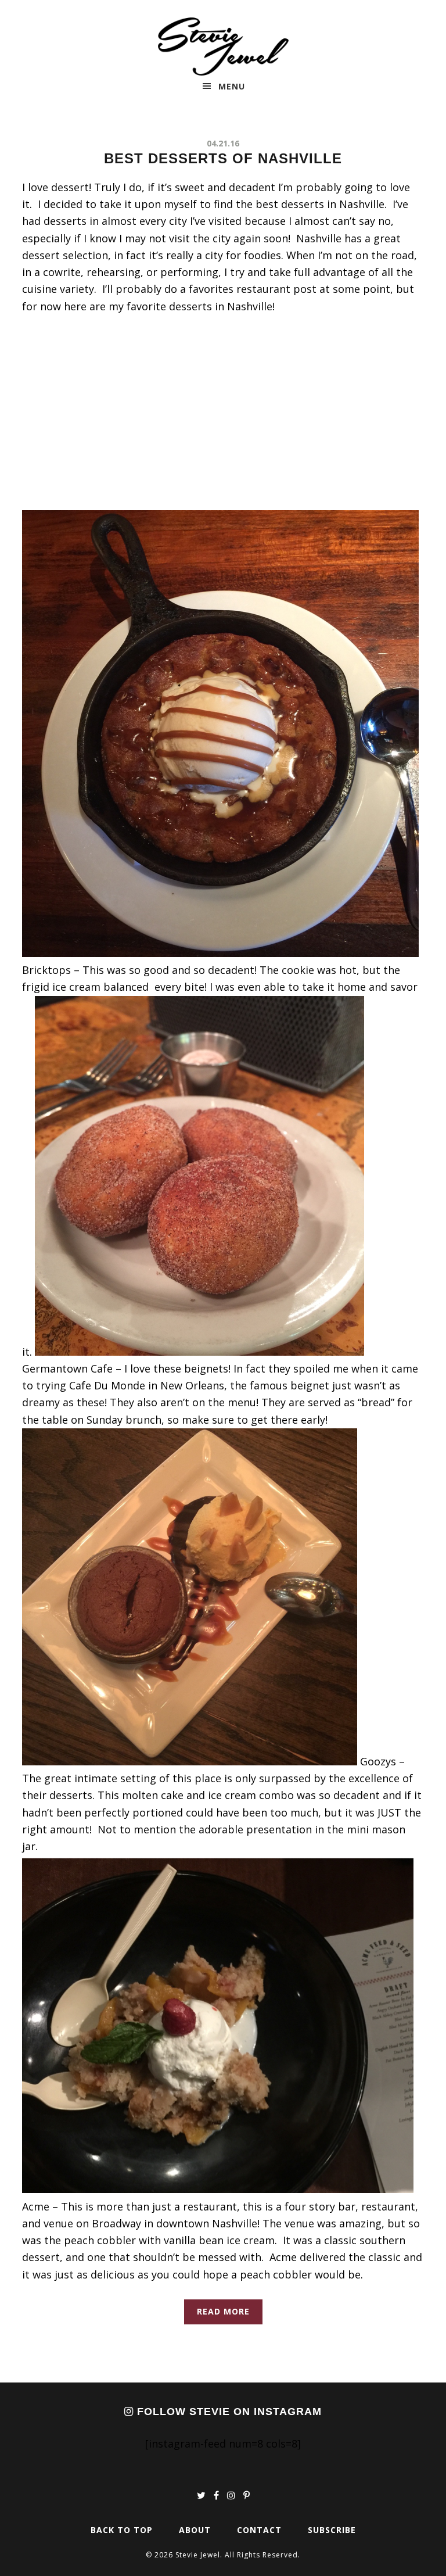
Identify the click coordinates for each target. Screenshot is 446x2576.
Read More (223, 2311)
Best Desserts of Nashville (223, 158)
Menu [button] (232, 86)
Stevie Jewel (223, 46)
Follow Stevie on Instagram (228, 2412)
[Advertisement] (223, 413)
